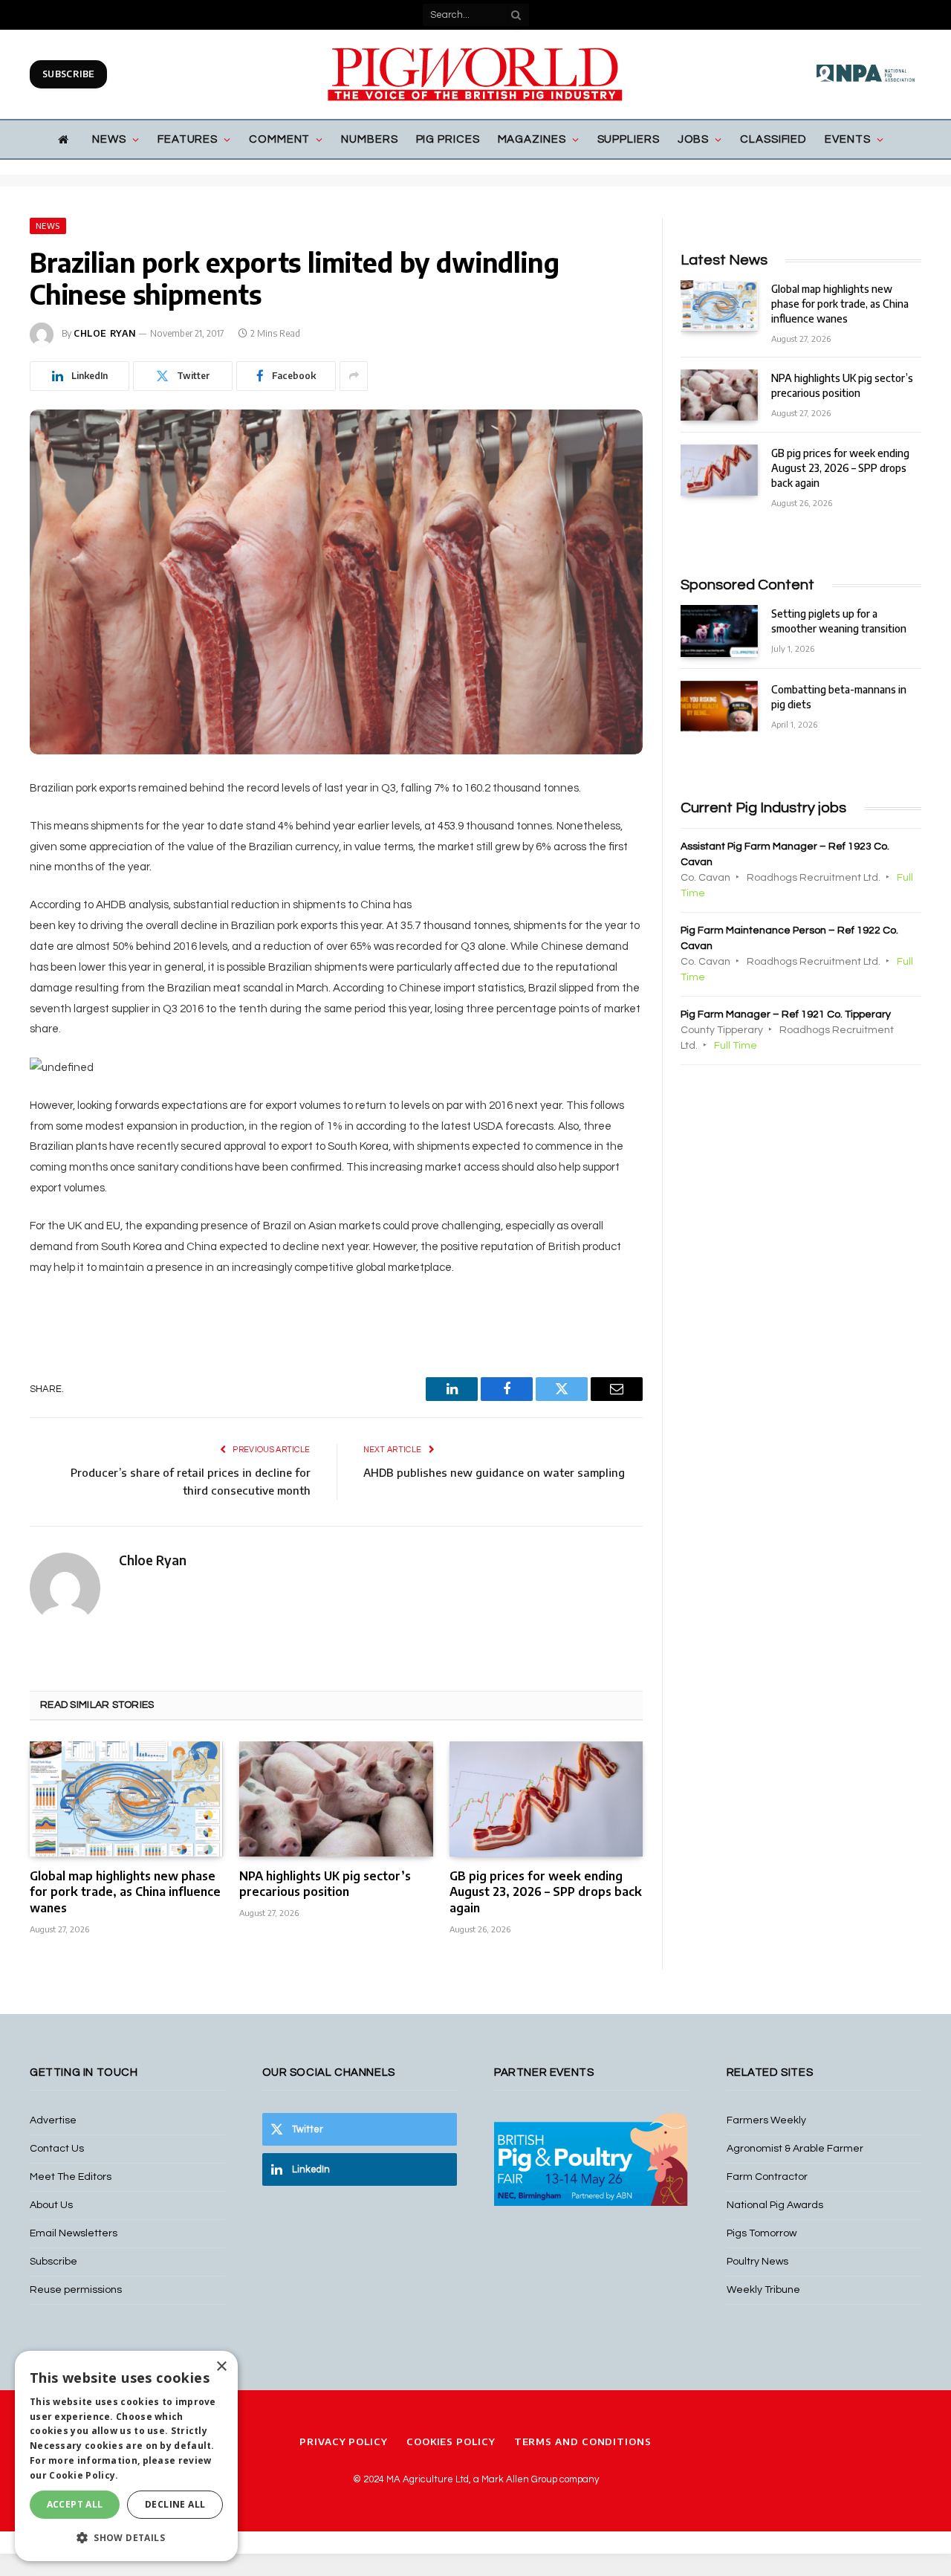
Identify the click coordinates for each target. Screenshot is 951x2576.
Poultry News (757, 2262)
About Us (51, 2205)
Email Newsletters (74, 2233)
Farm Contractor (767, 2177)
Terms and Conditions (583, 2441)
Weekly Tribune (763, 2290)
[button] (126, 2537)
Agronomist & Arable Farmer (795, 2149)
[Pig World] (475, 74)
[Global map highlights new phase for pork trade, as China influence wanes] (126, 1799)
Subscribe (68, 74)
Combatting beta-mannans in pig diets (839, 697)
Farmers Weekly (766, 2120)
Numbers (369, 139)
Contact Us (57, 2149)
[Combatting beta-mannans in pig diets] (719, 706)
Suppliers (629, 139)
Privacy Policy (344, 2441)
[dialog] (126, 2456)
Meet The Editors (71, 2177)
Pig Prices (448, 139)
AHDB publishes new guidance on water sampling (494, 1472)
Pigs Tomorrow (762, 2233)
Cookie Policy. (84, 2475)
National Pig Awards (775, 2205)
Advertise (53, 2120)
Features (188, 139)
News (109, 139)
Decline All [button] (175, 2504)
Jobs (694, 139)
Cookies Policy (451, 2441)
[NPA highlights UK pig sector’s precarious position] (336, 1799)
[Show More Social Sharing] (354, 376)
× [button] (221, 2367)
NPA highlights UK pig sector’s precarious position (325, 1884)
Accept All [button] (75, 2504)
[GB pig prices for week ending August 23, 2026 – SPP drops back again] (546, 1799)
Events (847, 139)
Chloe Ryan (105, 333)
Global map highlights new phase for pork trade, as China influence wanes (125, 1892)
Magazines (532, 139)
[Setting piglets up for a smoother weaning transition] (719, 631)
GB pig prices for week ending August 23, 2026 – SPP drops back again (546, 1892)
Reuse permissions (76, 2290)
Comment (279, 139)
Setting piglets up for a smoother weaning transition (839, 621)
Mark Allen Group (519, 2479)
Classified (773, 139)
